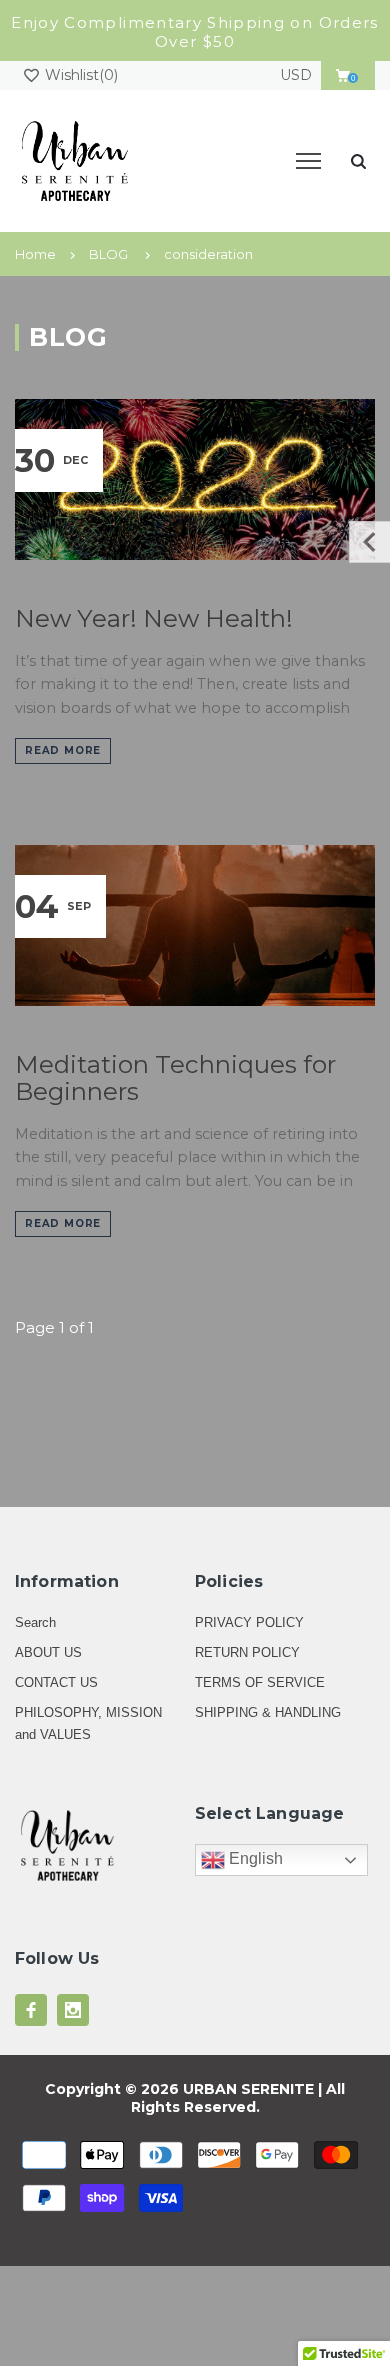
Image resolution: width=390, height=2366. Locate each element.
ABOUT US (48, 1652)
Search (35, 1622)
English (254, 1858)
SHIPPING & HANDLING (268, 1712)
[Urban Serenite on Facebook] (31, 2010)
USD (296, 75)
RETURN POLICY (247, 1652)
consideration (208, 254)
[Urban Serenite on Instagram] (73, 2010)
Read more (63, 750)
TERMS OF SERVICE (260, 1682)
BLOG (108, 254)
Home (35, 254)
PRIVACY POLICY (249, 1622)
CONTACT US (56, 1682)
